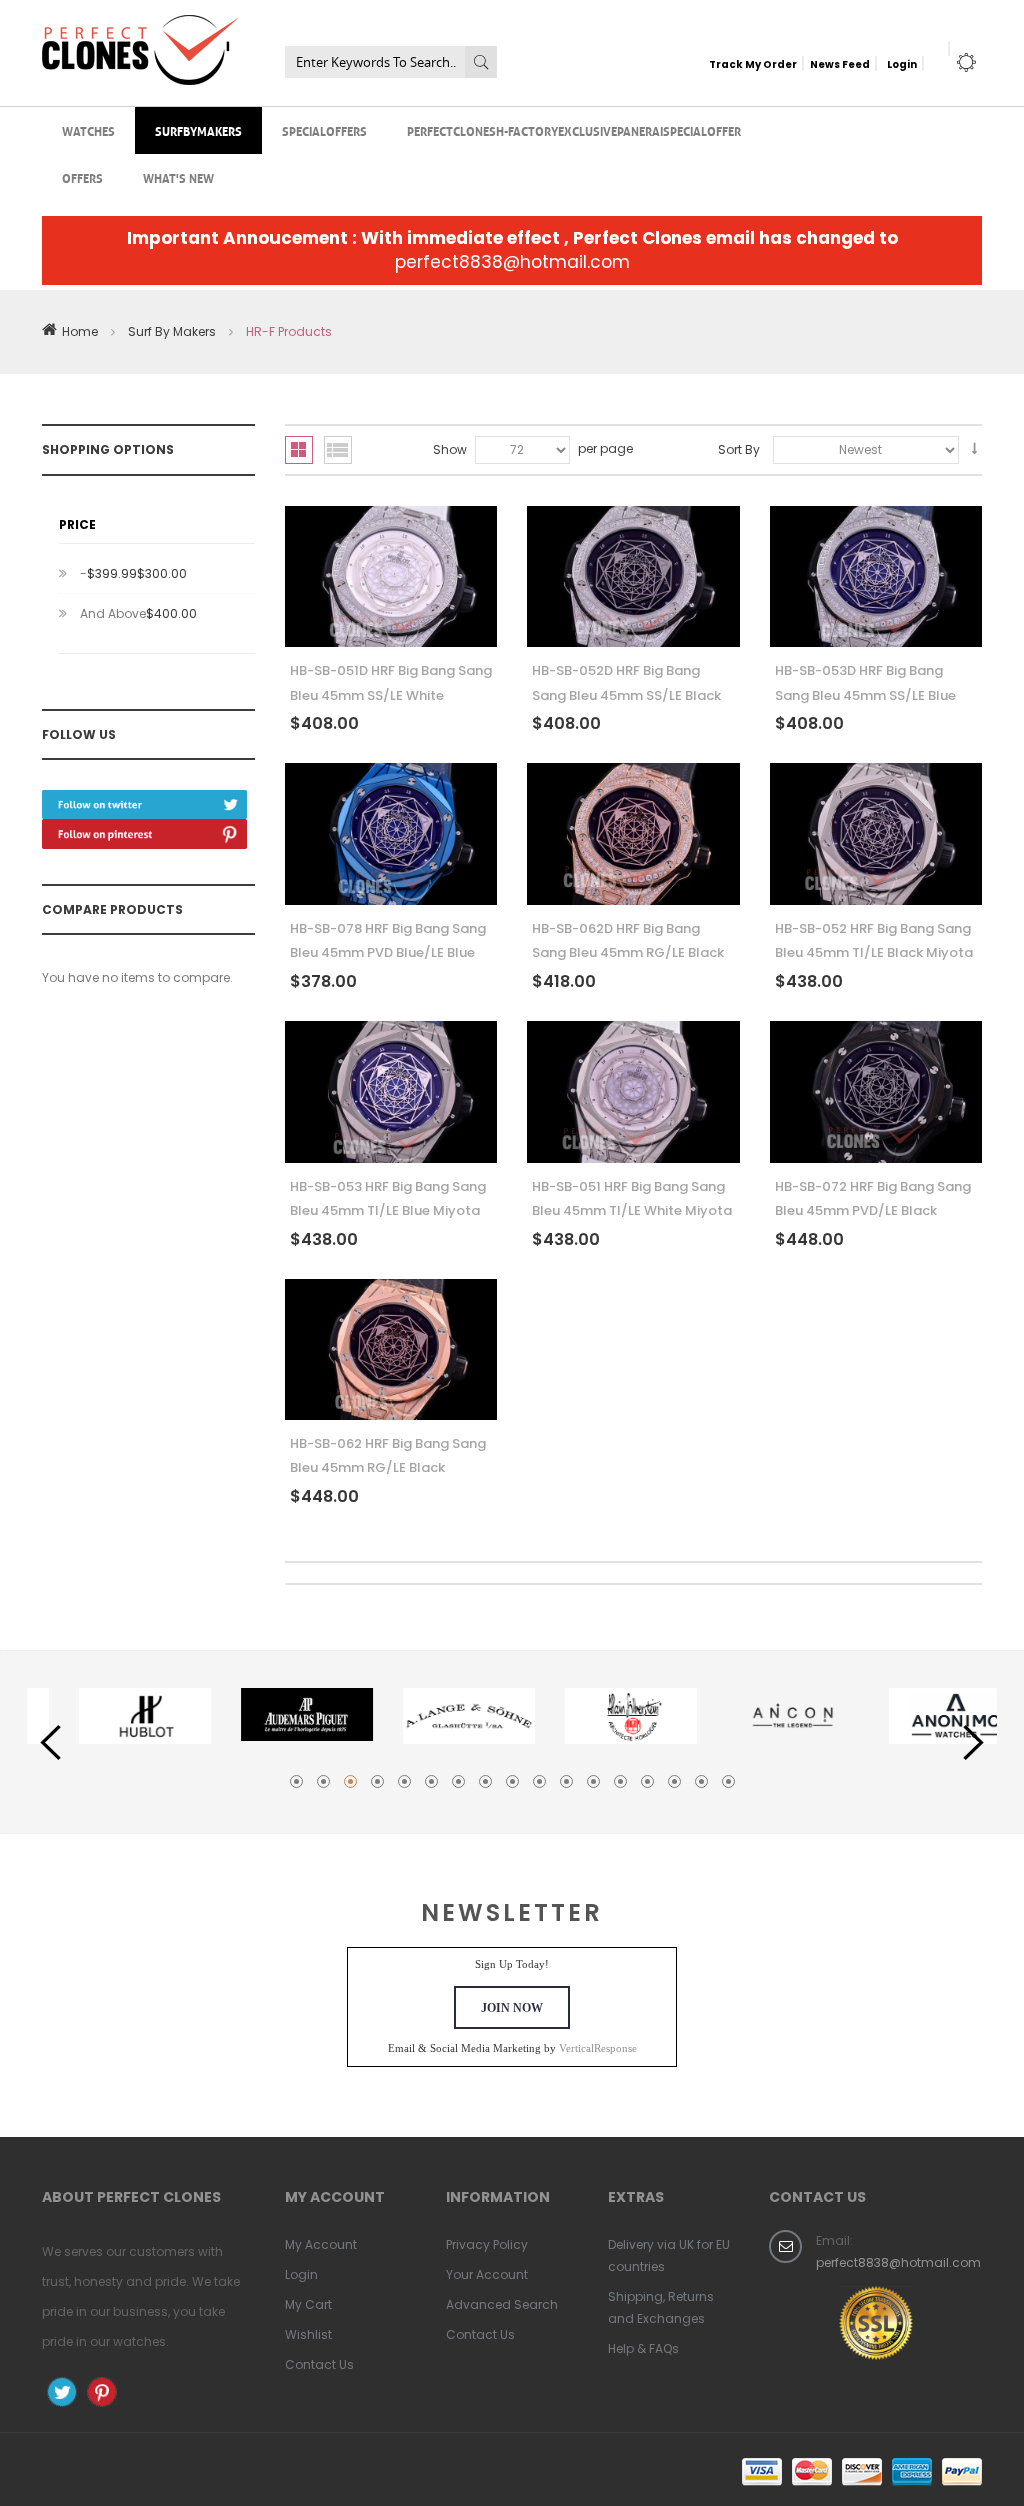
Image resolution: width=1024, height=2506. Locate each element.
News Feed (840, 64)
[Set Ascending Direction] (974, 448)
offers (82, 177)
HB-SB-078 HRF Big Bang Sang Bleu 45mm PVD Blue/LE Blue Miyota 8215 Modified (388, 953)
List (338, 450)
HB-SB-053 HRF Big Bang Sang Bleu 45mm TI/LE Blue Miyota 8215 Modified (388, 1211)
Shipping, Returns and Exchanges (661, 2307)
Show (450, 449)
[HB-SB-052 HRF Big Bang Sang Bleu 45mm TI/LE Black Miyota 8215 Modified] (876, 834)
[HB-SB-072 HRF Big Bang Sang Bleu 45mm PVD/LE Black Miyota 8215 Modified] (876, 1092)
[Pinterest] (144, 826)
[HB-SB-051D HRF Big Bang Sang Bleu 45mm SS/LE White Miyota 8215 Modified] (391, 577)
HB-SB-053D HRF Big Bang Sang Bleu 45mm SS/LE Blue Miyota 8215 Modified (865, 695)
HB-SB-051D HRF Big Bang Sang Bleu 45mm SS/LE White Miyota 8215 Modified (391, 695)
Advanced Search (502, 2304)
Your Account (487, 2274)
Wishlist (308, 2334)
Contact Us (319, 2364)
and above (138, 613)
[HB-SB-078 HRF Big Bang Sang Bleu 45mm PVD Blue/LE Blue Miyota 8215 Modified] (391, 834)
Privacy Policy (487, 2244)
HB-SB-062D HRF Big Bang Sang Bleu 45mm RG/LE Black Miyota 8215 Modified (628, 953)
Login (902, 64)
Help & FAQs (643, 2348)
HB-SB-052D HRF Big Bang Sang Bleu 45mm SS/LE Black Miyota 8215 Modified (626, 695)
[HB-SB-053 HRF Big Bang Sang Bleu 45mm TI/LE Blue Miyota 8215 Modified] (391, 1092)
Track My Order (753, 64)
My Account (321, 2244)
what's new (178, 177)
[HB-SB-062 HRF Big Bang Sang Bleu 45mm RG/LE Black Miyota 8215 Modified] (391, 1350)
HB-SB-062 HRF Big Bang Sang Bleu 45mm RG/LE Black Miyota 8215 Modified (388, 1468)
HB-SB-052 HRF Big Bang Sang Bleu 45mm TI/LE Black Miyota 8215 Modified (874, 953)
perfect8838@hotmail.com (512, 262)
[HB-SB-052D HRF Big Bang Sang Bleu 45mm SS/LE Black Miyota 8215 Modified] (633, 577)
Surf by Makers (172, 331)
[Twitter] (144, 797)
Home (80, 331)
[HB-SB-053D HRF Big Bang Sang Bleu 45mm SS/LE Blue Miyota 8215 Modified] (876, 577)
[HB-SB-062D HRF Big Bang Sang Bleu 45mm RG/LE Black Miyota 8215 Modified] (633, 834)
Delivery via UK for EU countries (669, 2255)
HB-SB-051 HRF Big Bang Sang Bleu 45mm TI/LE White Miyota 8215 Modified (632, 1211)
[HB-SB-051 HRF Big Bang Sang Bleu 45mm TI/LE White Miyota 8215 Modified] (633, 1092)
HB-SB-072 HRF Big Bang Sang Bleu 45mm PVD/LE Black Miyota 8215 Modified (873, 1211)
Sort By (739, 449)
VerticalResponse (598, 2048)
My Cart (308, 2304)
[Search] (481, 62)
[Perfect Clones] (140, 28)
